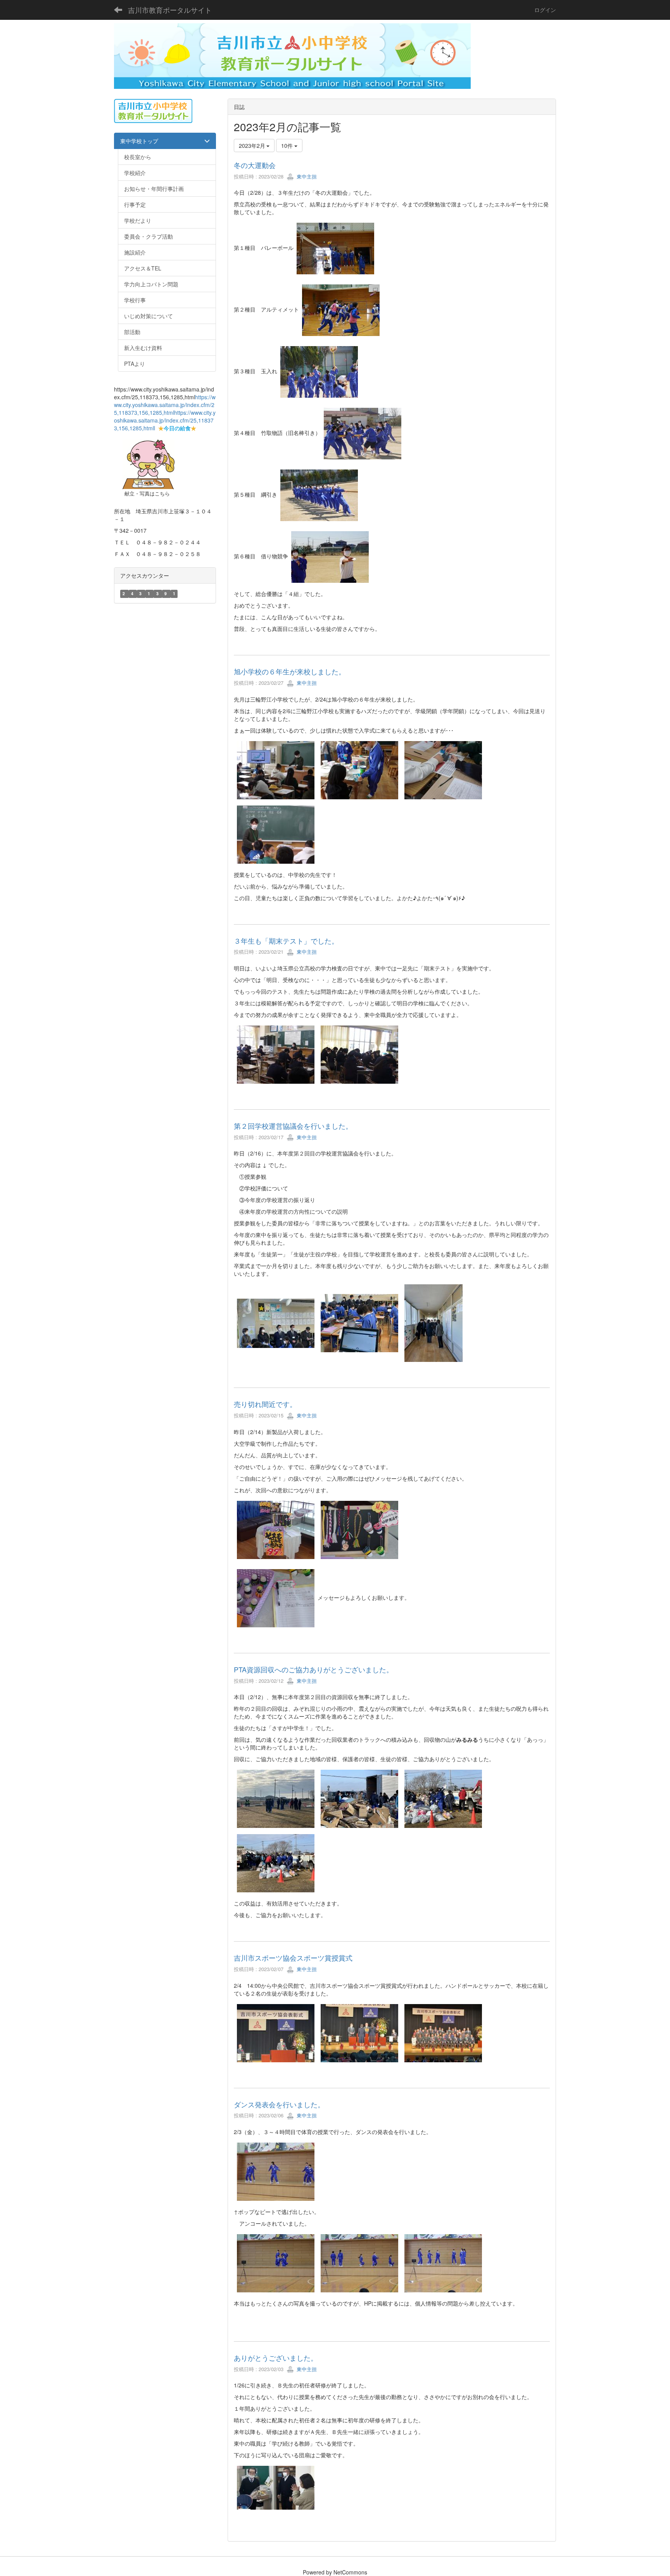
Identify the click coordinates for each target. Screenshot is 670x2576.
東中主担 (306, 176)
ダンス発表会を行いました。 (279, 2104)
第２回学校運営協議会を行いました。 (293, 1126)
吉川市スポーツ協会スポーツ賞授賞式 (293, 1958)
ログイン (545, 10)
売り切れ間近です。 (265, 1404)
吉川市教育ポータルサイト (170, 10)
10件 (288, 146)
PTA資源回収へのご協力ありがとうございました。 (313, 1669)
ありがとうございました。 (276, 2358)
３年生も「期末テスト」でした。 (286, 941)
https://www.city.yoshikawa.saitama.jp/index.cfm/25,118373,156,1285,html (165, 405)
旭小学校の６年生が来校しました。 (290, 671)
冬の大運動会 (255, 165)
